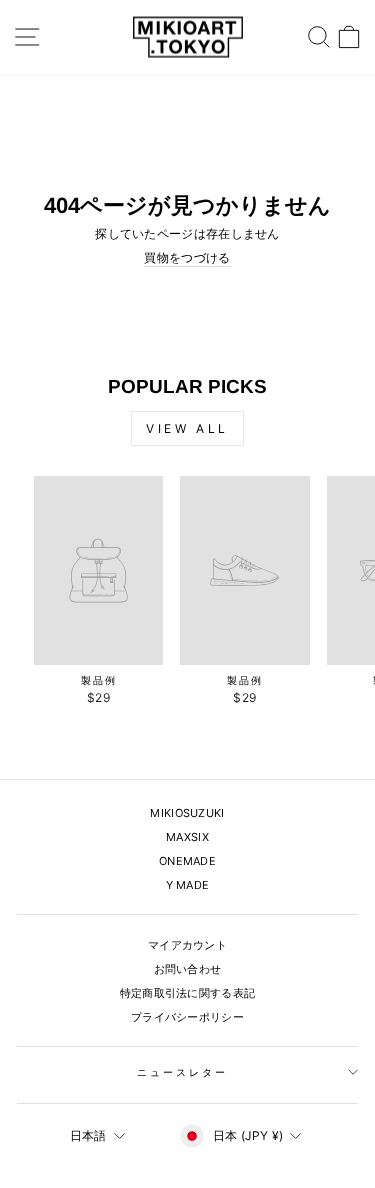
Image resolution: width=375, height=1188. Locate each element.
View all (187, 428)
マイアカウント (187, 945)
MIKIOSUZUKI (187, 813)
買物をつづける (187, 258)
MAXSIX (187, 837)
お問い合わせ (188, 969)
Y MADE (188, 885)
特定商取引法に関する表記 (188, 993)
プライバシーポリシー (187, 1017)
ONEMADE (187, 861)
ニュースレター (182, 1072)
